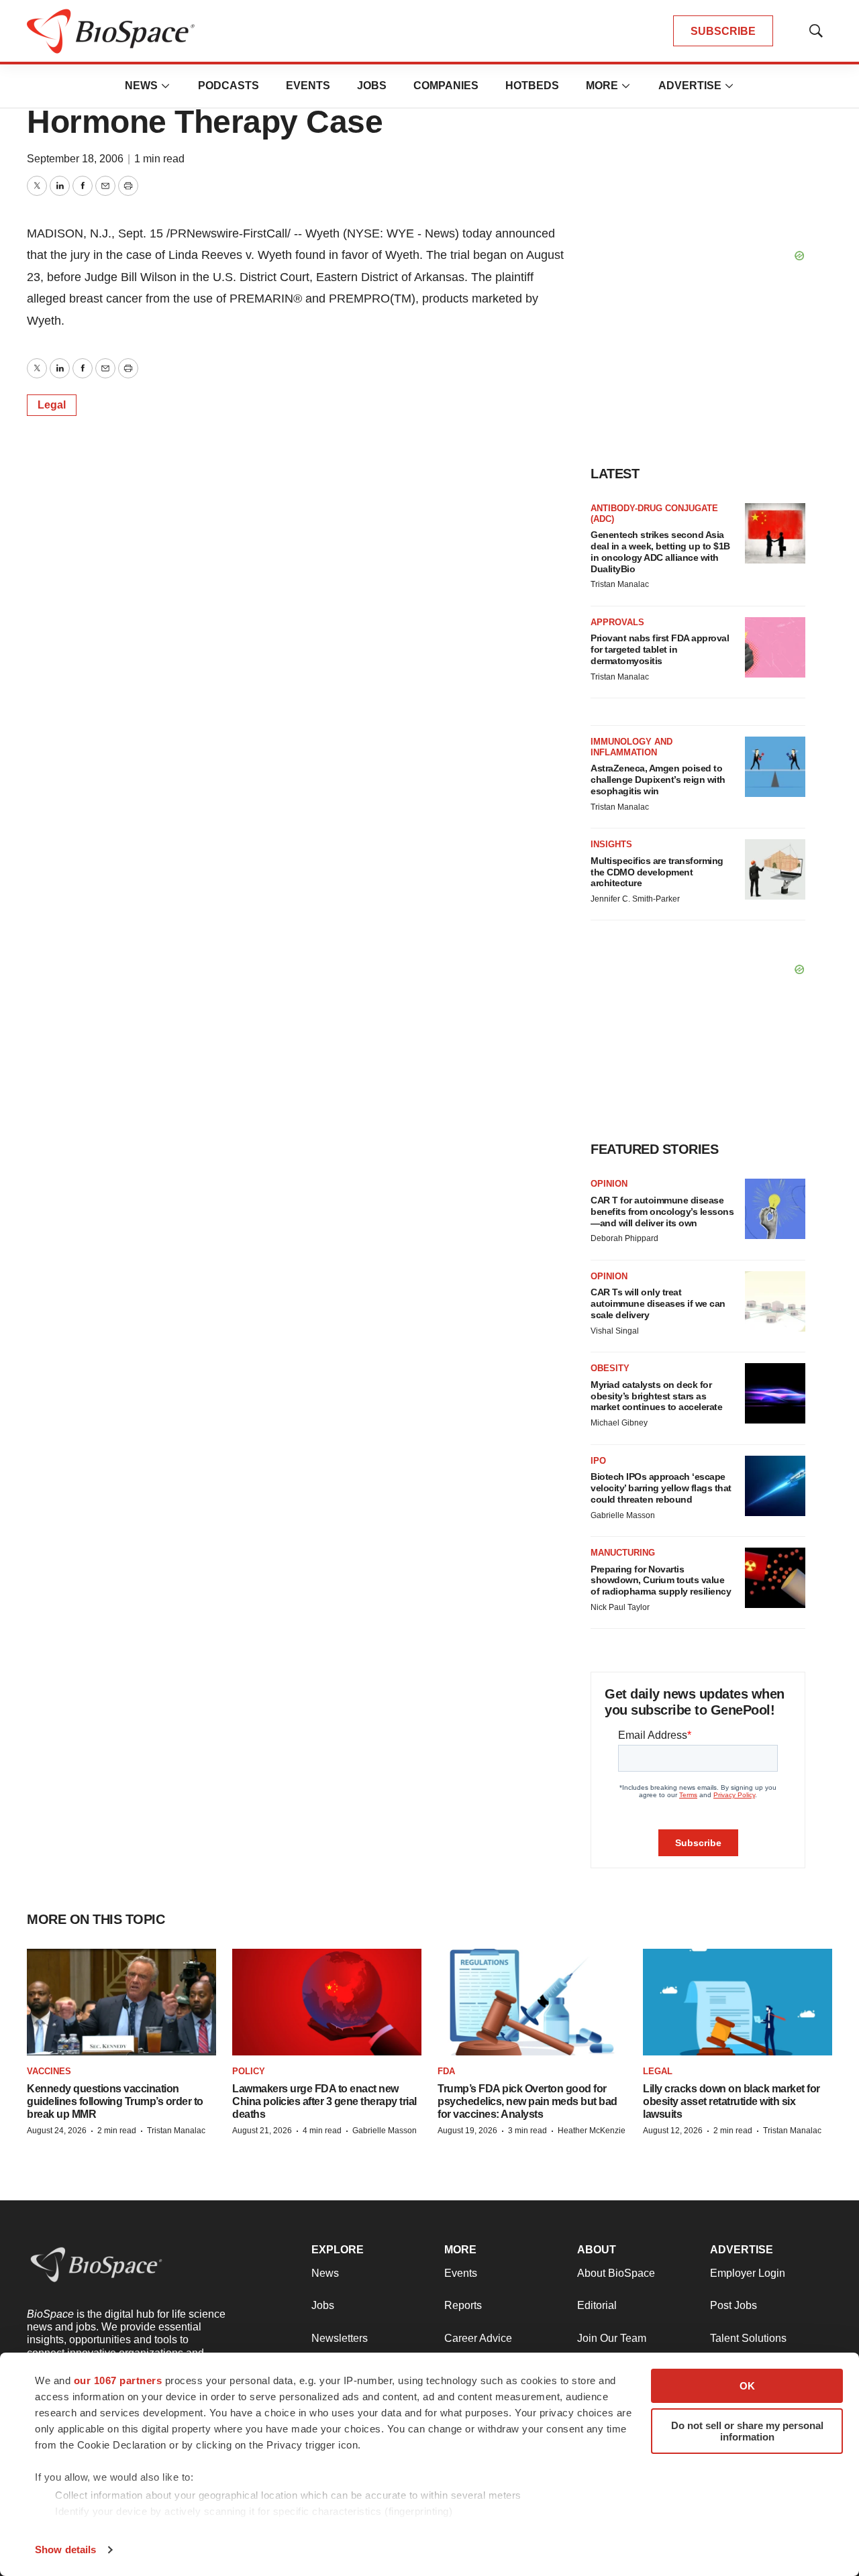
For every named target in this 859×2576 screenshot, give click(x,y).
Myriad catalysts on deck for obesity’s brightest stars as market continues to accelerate (656, 1396)
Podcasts (229, 86)
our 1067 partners (118, 2380)
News (141, 86)
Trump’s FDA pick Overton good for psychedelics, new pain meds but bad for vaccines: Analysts (527, 2101)
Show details (65, 2550)
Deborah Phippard (624, 1238)
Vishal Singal (615, 1331)
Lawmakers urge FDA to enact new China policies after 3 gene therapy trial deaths (324, 2101)
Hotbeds (532, 86)
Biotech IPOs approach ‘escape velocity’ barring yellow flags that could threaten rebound (661, 1488)
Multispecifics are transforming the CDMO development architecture (657, 872)
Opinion (609, 1184)
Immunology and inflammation (631, 747)
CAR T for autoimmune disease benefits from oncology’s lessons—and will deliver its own (662, 1212)
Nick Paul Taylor (620, 1607)
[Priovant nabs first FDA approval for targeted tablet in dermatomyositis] (775, 647)
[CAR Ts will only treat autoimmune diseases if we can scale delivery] (775, 1301)
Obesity (610, 1368)
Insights (611, 844)
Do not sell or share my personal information (747, 2431)
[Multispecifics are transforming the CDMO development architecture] (775, 869)
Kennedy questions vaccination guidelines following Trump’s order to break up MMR (115, 2101)
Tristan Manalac (620, 584)
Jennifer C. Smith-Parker (635, 899)
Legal (52, 405)
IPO (598, 1461)
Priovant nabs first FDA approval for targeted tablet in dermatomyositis (660, 649)
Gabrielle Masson (623, 1515)
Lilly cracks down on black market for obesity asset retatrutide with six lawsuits (731, 2101)
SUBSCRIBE (723, 31)
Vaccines (49, 2071)
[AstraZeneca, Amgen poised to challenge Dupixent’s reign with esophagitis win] (775, 767)
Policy (249, 2071)
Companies (446, 86)
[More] (166, 86)
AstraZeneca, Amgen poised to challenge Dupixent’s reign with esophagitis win (658, 780)
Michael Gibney (619, 1423)
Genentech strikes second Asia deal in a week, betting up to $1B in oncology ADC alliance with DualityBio (660, 551)
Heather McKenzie (592, 2131)
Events (308, 86)
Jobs (372, 86)
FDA (446, 2071)
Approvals (617, 622)
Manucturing (623, 1553)
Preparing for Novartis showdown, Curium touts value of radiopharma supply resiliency (661, 1580)
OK (747, 2386)
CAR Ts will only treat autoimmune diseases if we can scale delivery (658, 1303)
